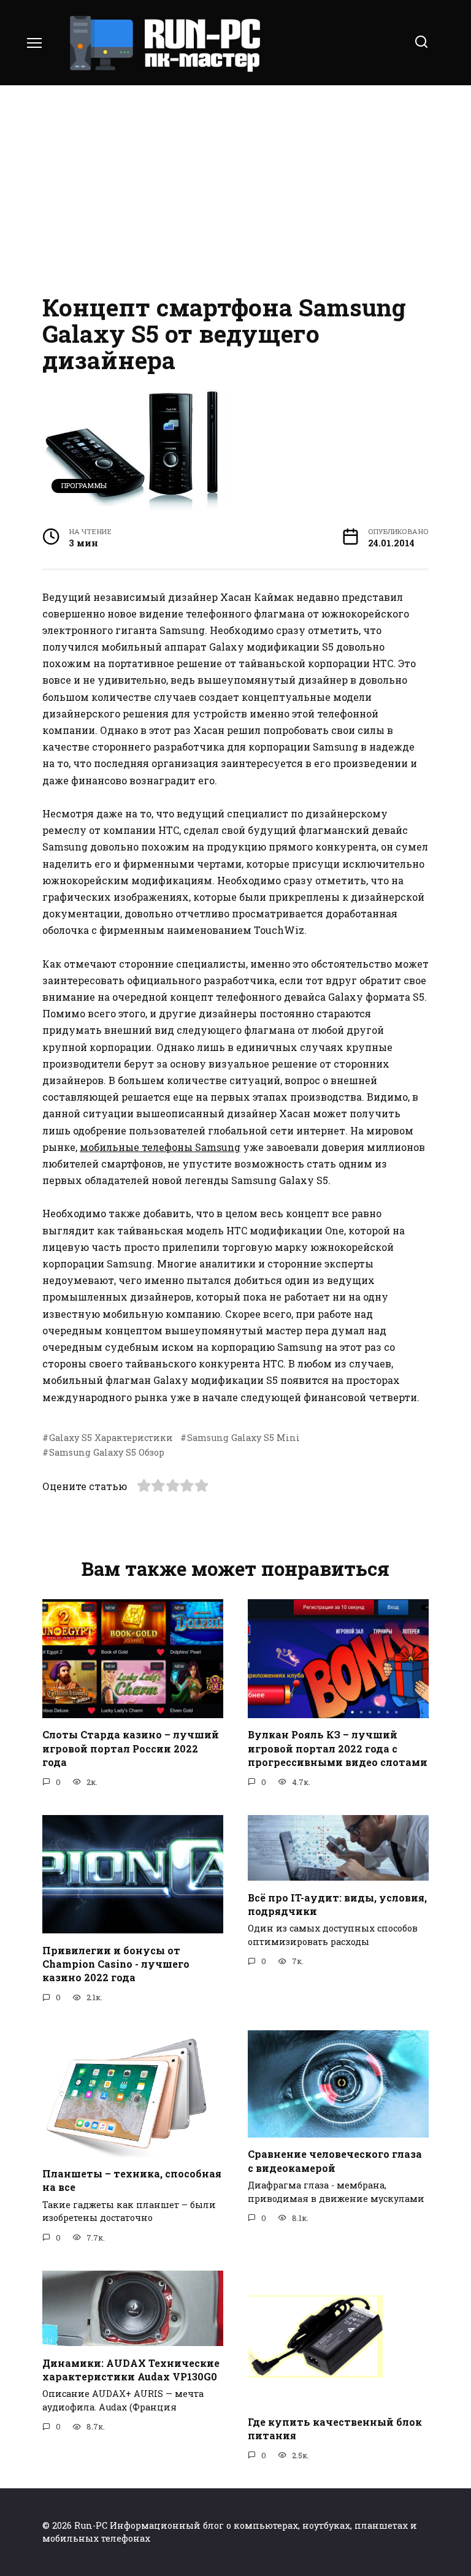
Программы (84, 485)
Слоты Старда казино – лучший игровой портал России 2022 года (131, 1748)
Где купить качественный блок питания (335, 2429)
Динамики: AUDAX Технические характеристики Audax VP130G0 (131, 2369)
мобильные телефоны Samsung (160, 1147)
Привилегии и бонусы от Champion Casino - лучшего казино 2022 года (116, 1963)
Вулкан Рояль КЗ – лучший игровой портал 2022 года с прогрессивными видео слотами (338, 1748)
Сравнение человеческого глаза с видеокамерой (335, 2161)
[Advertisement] (235, 190)
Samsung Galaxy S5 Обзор (107, 1452)
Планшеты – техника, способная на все (132, 2180)
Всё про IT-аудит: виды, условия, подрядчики (337, 1904)
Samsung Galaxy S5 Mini (243, 1438)
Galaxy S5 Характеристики (111, 1438)
